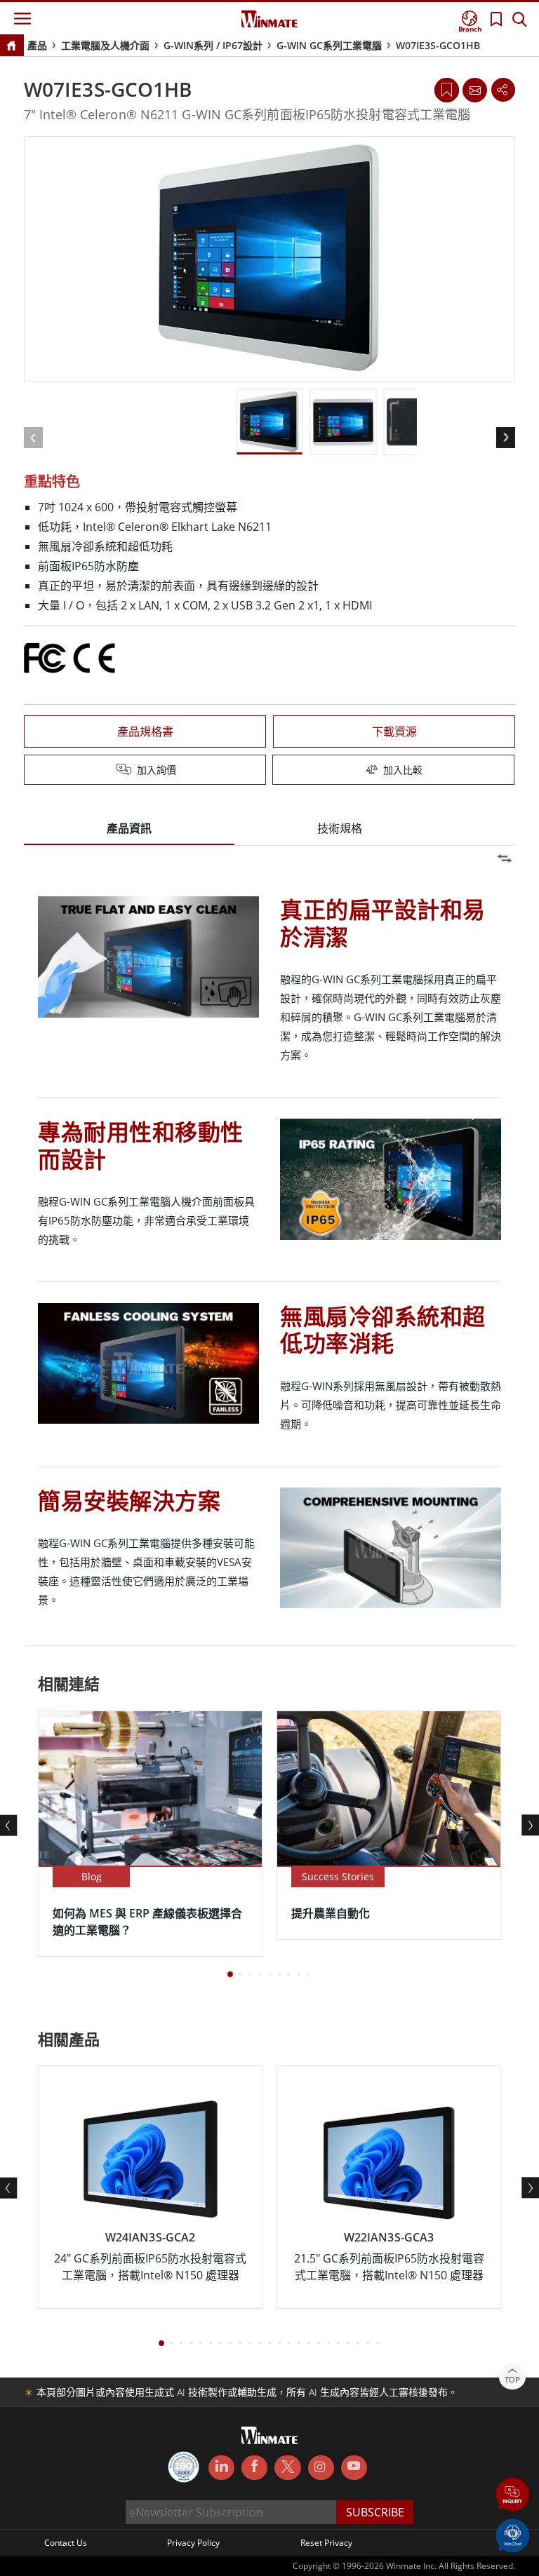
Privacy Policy (193, 2543)
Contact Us (66, 2543)
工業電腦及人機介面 (105, 45)
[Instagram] (321, 2468)
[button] (513, 2496)
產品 (37, 45)
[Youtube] (354, 2468)
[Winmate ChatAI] (513, 2535)
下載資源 (394, 731)
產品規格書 (145, 731)
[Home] (11, 47)
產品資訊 (129, 828)
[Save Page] (447, 89)
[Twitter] (287, 2467)
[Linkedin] (221, 2468)
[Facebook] (254, 2468)
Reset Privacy (326, 2543)
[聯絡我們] (474, 90)
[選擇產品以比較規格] (271, 771)
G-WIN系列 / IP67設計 (213, 45)
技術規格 (340, 828)
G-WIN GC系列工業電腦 (329, 45)
